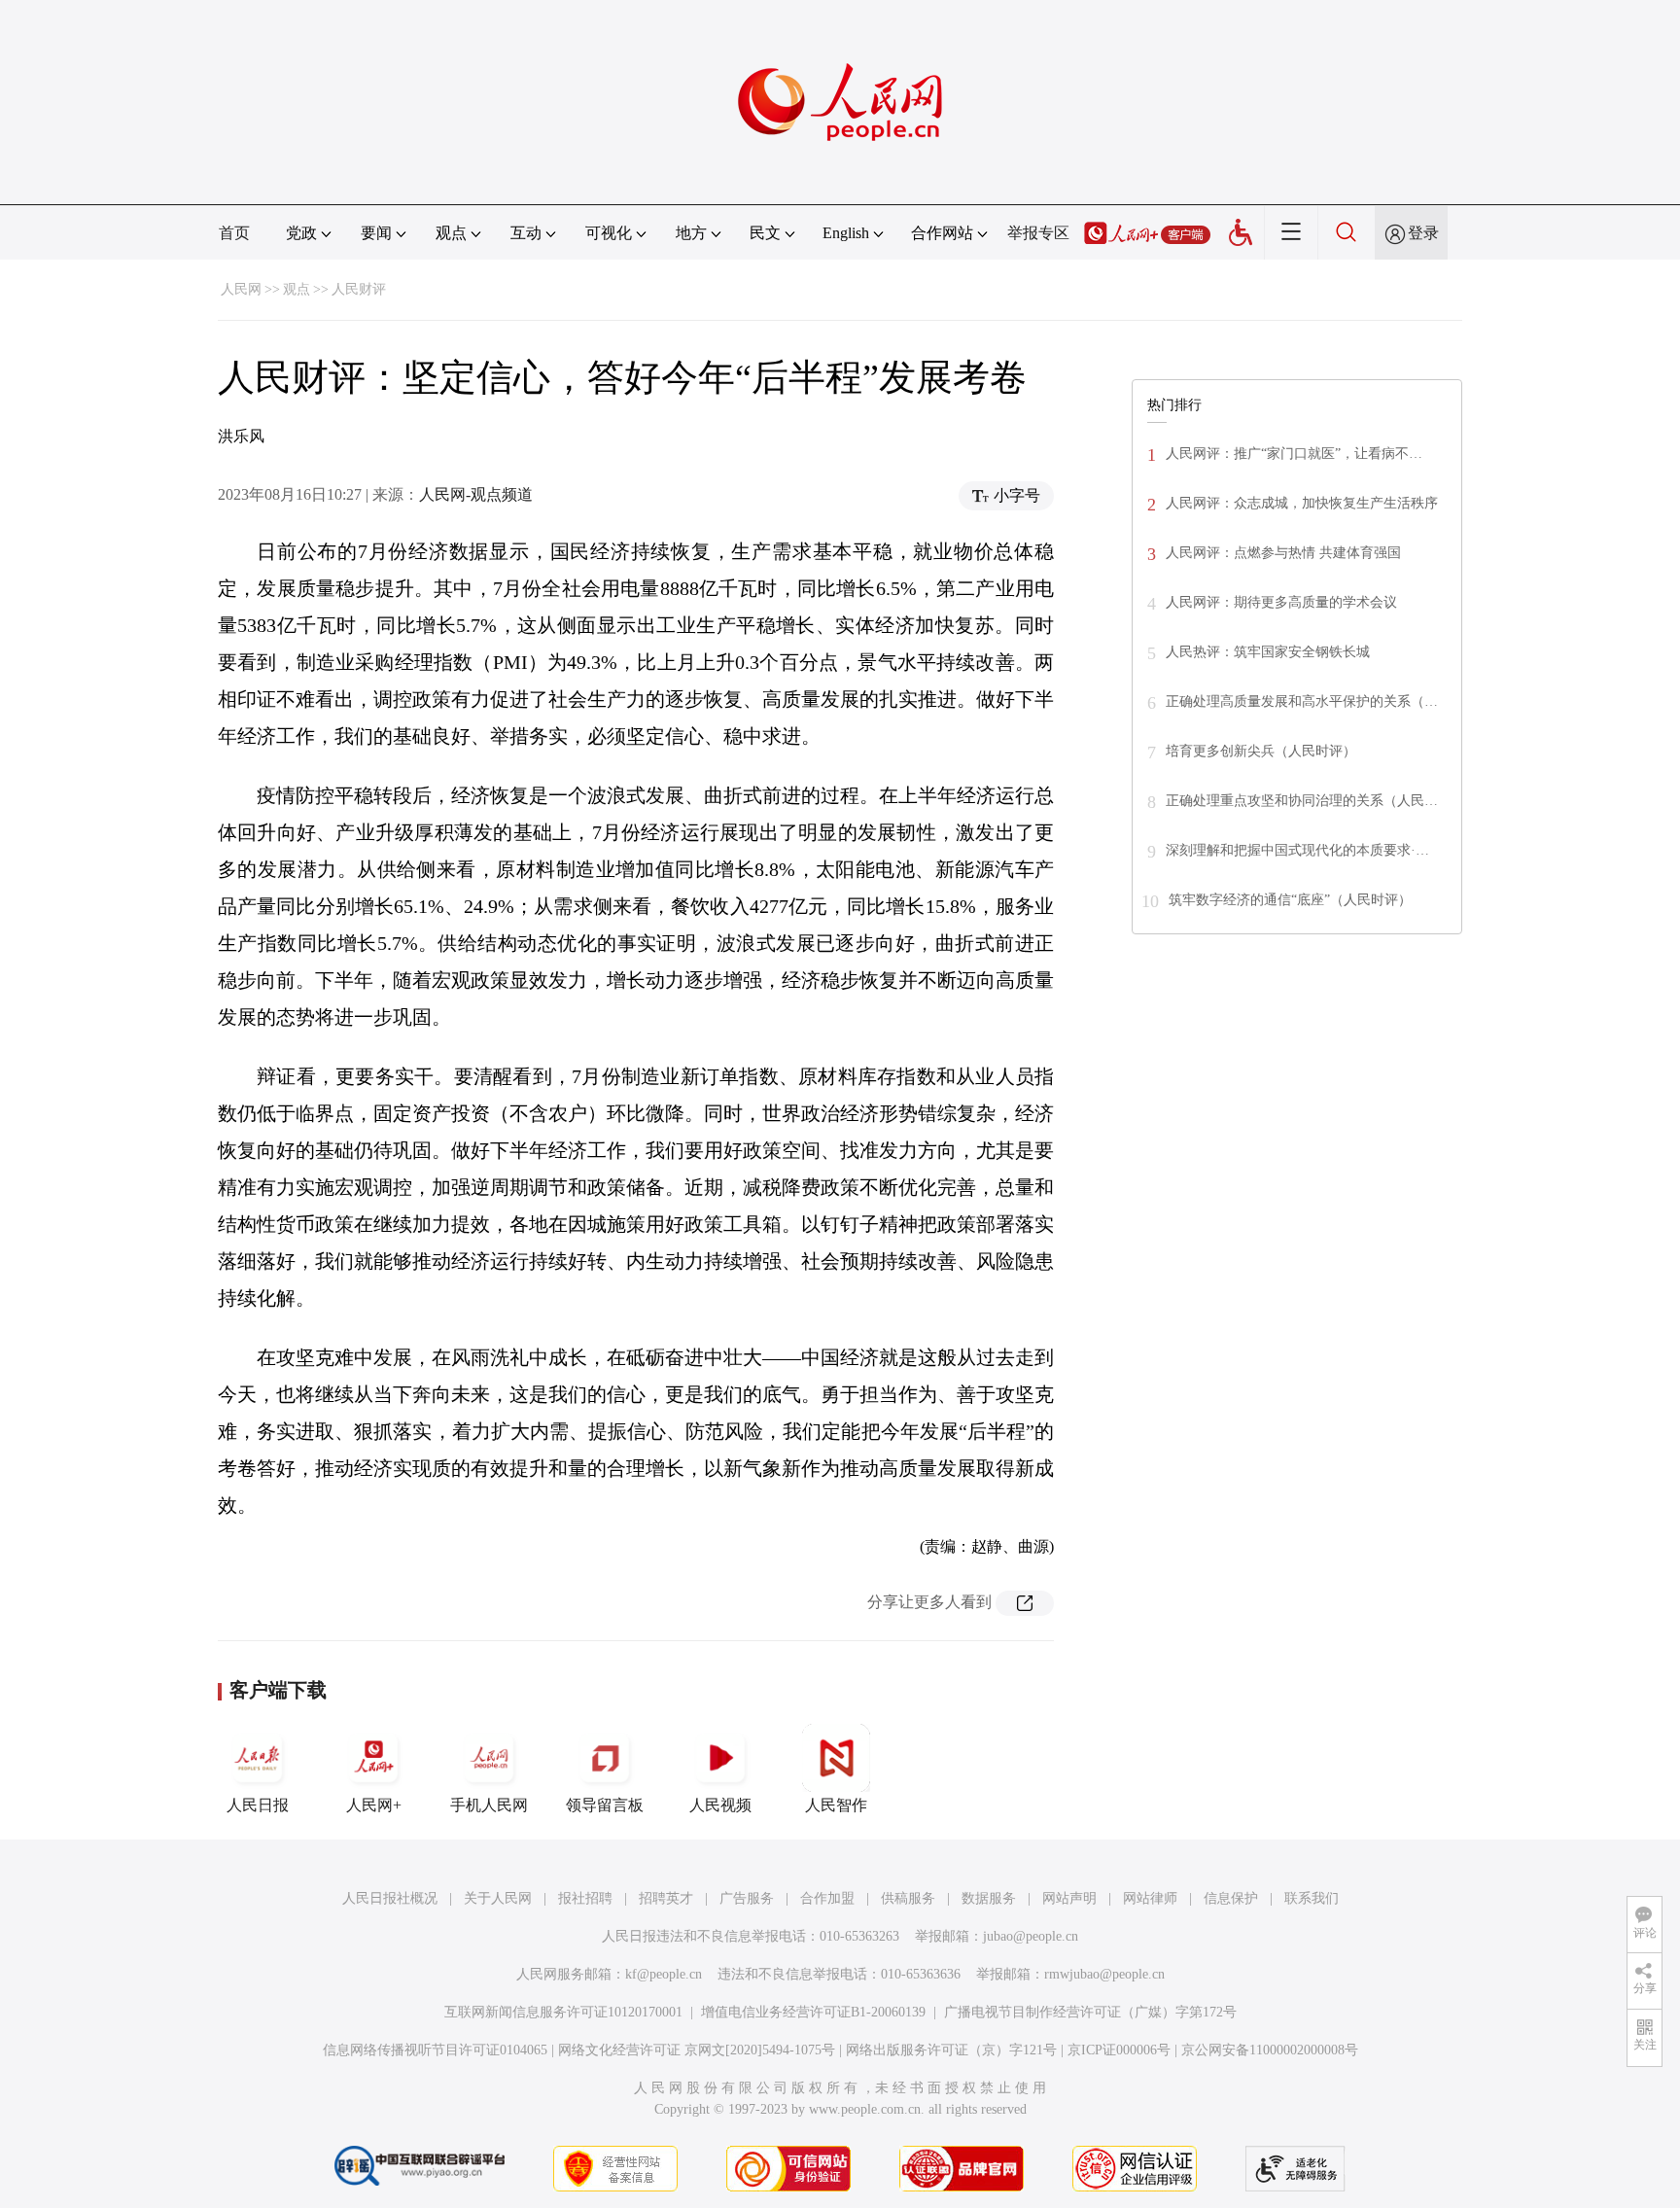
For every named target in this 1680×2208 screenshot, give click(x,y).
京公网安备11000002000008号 (1270, 2050)
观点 (297, 289)
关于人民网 (498, 1898)
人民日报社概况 (390, 1898)
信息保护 (1231, 1898)
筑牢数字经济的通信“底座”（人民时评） (1290, 900)
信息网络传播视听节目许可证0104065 (435, 2050)
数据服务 (989, 1898)
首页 (234, 233)
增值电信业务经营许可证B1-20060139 (813, 2012)
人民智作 (836, 1805)
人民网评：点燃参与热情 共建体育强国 (1283, 553)
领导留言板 (605, 1805)
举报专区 (1038, 233)
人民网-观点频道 (476, 494)
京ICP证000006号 (1119, 2050)
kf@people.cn (664, 1974)
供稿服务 (908, 1898)
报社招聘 (585, 1898)
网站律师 (1150, 1898)
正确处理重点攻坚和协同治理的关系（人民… (1302, 801)
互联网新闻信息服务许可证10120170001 (563, 2012)
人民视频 (720, 1805)
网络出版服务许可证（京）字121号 (951, 2050)
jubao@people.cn (1031, 1936)
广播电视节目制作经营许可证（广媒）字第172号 (1090, 2012)
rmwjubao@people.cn (1104, 1974)
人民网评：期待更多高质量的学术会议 (1281, 602)
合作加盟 (827, 1898)
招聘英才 (666, 1898)
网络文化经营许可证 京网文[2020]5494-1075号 (697, 2050)
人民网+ (374, 1805)
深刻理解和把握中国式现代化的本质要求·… (1297, 850)
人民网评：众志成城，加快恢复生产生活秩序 (1302, 503)
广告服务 (747, 1898)
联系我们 (1312, 1898)
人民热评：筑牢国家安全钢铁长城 (1268, 652)
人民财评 (359, 289)
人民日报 (258, 1805)
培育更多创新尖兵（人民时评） (1261, 751)
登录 (1423, 233)
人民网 (241, 289)
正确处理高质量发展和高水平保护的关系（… (1302, 701)
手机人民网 (489, 1805)
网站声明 (1069, 1898)
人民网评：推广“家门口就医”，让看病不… (1294, 454)
